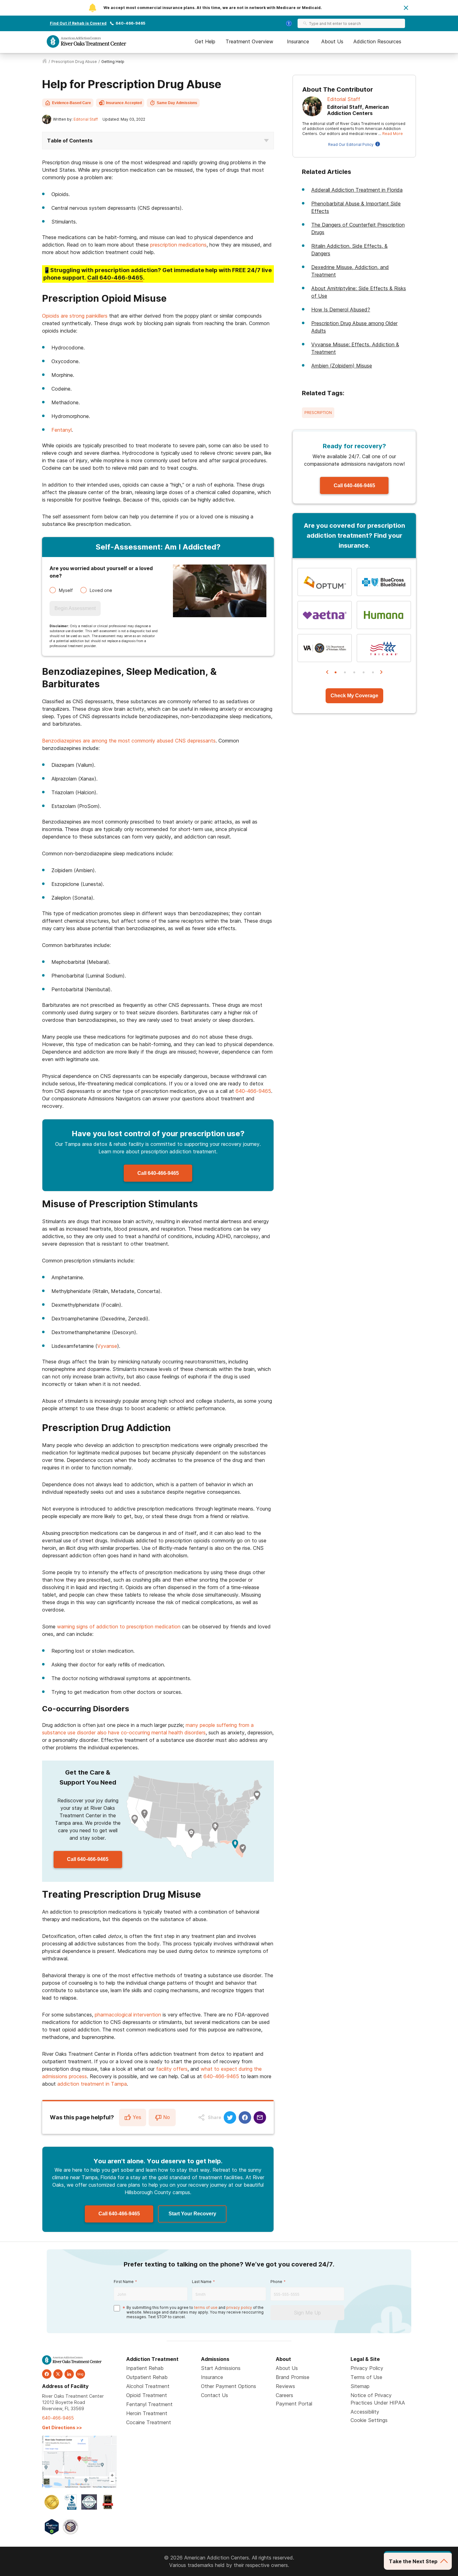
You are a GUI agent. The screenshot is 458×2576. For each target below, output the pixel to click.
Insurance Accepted (124, 103)
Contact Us (215, 2395)
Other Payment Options (229, 2386)
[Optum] (325, 582)
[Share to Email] (260, 2117)
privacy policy (239, 2307)
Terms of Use (366, 2377)
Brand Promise (293, 2377)
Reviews (285, 2386)
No (167, 2117)
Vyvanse (107, 1346)
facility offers (172, 2069)
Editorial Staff (86, 119)
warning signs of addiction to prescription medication (119, 1627)
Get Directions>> (62, 2427)
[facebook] (47, 2374)
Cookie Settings (369, 2420)
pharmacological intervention (128, 2015)
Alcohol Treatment (148, 2386)
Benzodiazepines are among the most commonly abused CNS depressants (129, 741)
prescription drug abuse (74, 62)
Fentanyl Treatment (149, 2404)
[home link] (45, 62)
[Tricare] (384, 648)
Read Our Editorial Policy (351, 144)
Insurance (298, 41)
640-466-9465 (130, 23)
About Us (332, 41)
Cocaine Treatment (149, 2422)
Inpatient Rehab (145, 2368)
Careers (284, 2395)
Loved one (101, 590)
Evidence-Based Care (72, 103)
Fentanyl (62, 430)
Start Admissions (221, 2368)
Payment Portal (294, 2404)
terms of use (206, 2307)
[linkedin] (69, 2374)
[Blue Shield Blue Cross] (384, 582)
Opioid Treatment (147, 2395)
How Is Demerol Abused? (341, 310)
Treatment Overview (249, 41)
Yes (137, 2117)
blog (80, 2374)
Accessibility (365, 2412)
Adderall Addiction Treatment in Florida (357, 190)
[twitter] (58, 2374)
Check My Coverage (354, 696)
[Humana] (384, 615)
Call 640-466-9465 (158, 1173)
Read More (393, 134)
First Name (124, 2282)
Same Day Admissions (177, 103)
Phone (276, 2282)
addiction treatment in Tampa (92, 2084)
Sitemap (360, 2386)
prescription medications (178, 245)
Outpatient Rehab (147, 2377)
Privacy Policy (367, 2368)
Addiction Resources (377, 41)
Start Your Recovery (192, 2214)
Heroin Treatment (147, 2413)
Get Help (205, 41)
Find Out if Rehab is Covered (78, 23)
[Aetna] (325, 615)
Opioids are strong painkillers (75, 316)
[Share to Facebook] (245, 2117)
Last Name (202, 2282)
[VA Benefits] (325, 648)
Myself (66, 590)
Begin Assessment (75, 608)
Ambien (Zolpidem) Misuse (342, 366)
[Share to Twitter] (230, 2117)
